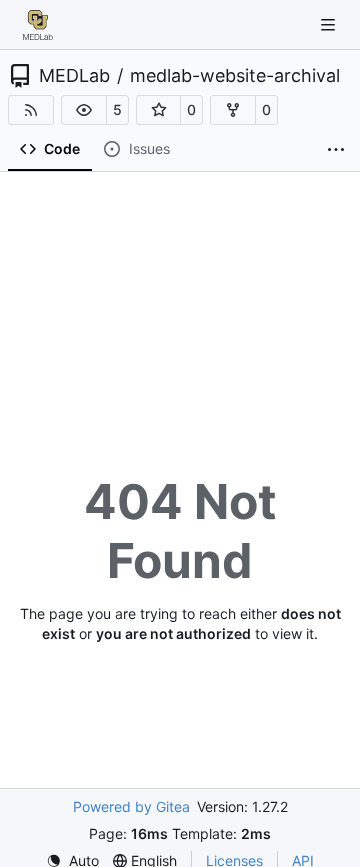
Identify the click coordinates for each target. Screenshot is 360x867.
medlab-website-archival (235, 76)
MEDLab (74, 76)
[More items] (336, 150)
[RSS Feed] (31, 110)
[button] (84, 110)
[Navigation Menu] (330, 24)
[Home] (38, 25)
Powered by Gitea (131, 806)
